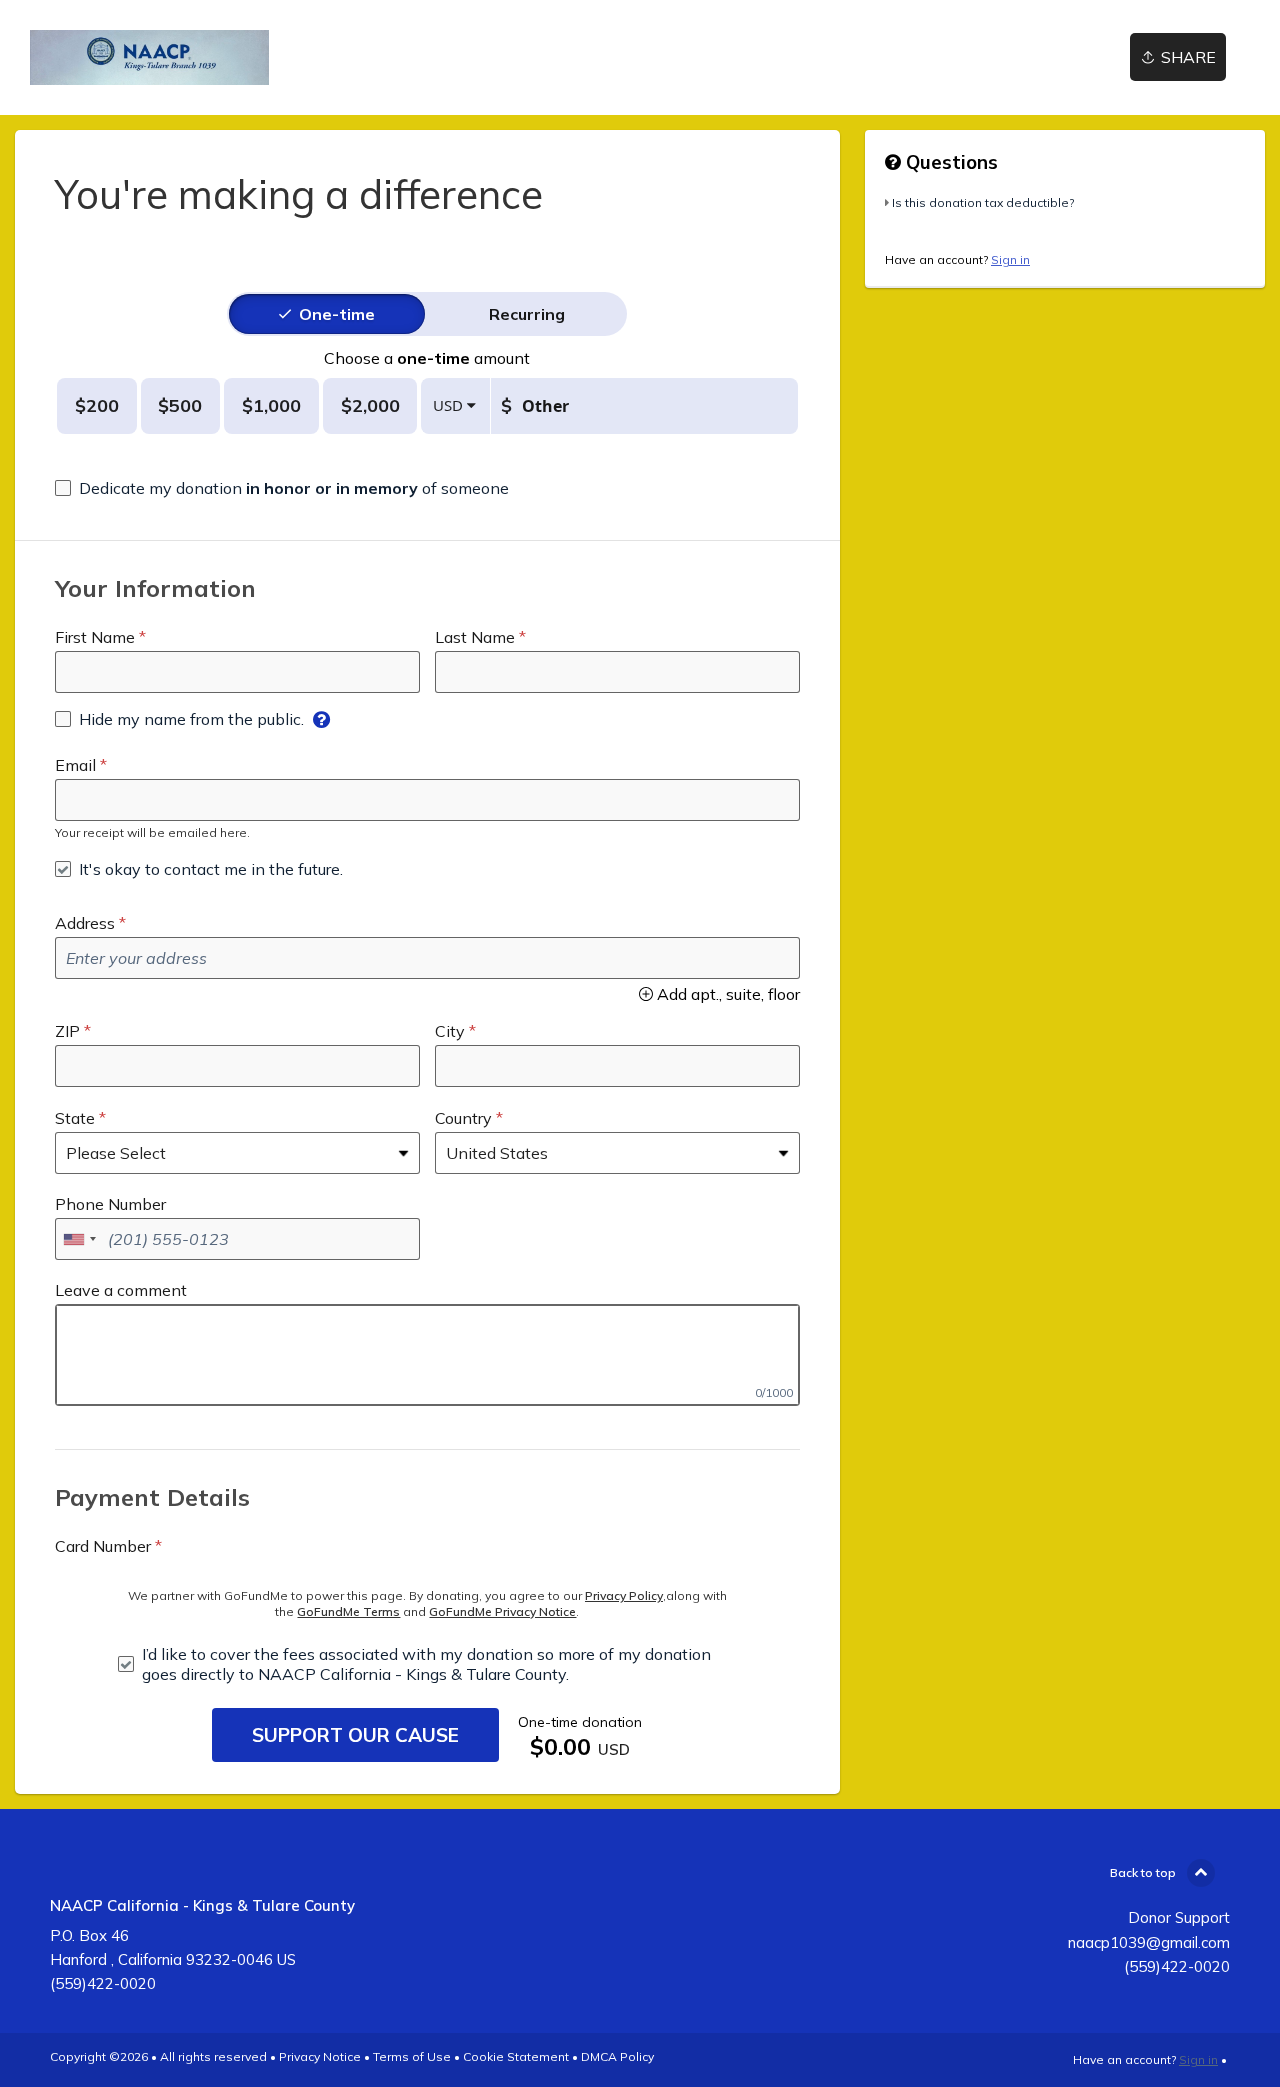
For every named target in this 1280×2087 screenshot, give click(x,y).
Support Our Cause (355, 1735)
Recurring (527, 314)
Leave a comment (121, 1290)
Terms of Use (412, 2056)
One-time (337, 314)
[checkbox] (282, 488)
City (450, 1031)
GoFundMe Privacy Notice (502, 1611)
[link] (149, 57)
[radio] (337, 314)
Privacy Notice (320, 2056)
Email (75, 765)
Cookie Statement (516, 2056)
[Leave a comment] (427, 1355)
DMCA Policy (617, 2056)
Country (463, 1118)
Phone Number (110, 1204)
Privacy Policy (624, 1595)
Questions (949, 162)
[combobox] (79, 1239)
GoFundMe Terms (348, 1611)
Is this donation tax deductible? (983, 202)
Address (85, 923)
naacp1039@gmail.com (1149, 1942)
